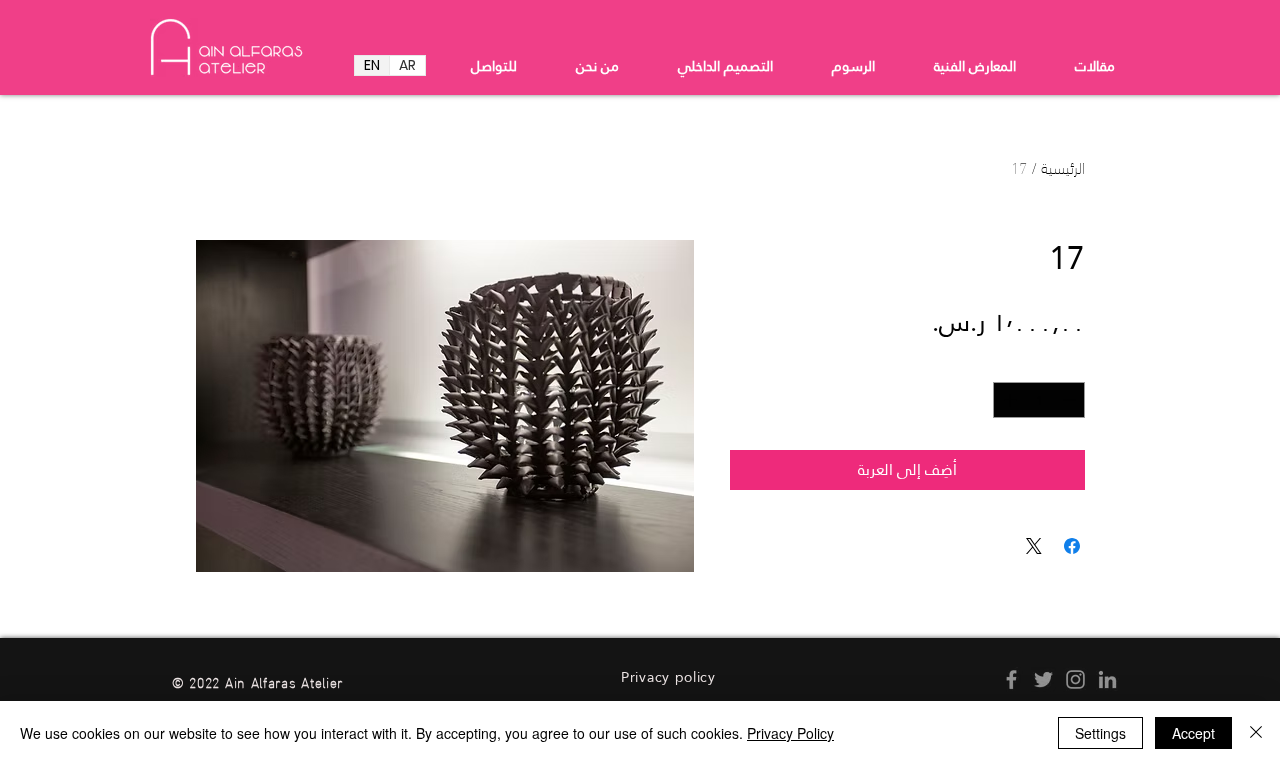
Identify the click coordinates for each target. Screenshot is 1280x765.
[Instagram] (1075, 679)
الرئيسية (1063, 166)
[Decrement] (1071, 400)
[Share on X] (1034, 546)
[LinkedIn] (1107, 679)
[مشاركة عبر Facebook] (1072, 546)
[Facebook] (1011, 679)
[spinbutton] (1039, 400)
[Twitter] (1043, 679)
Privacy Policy (790, 733)
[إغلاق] (1256, 733)
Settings (1100, 733)
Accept (1193, 733)
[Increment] (1008, 400)
